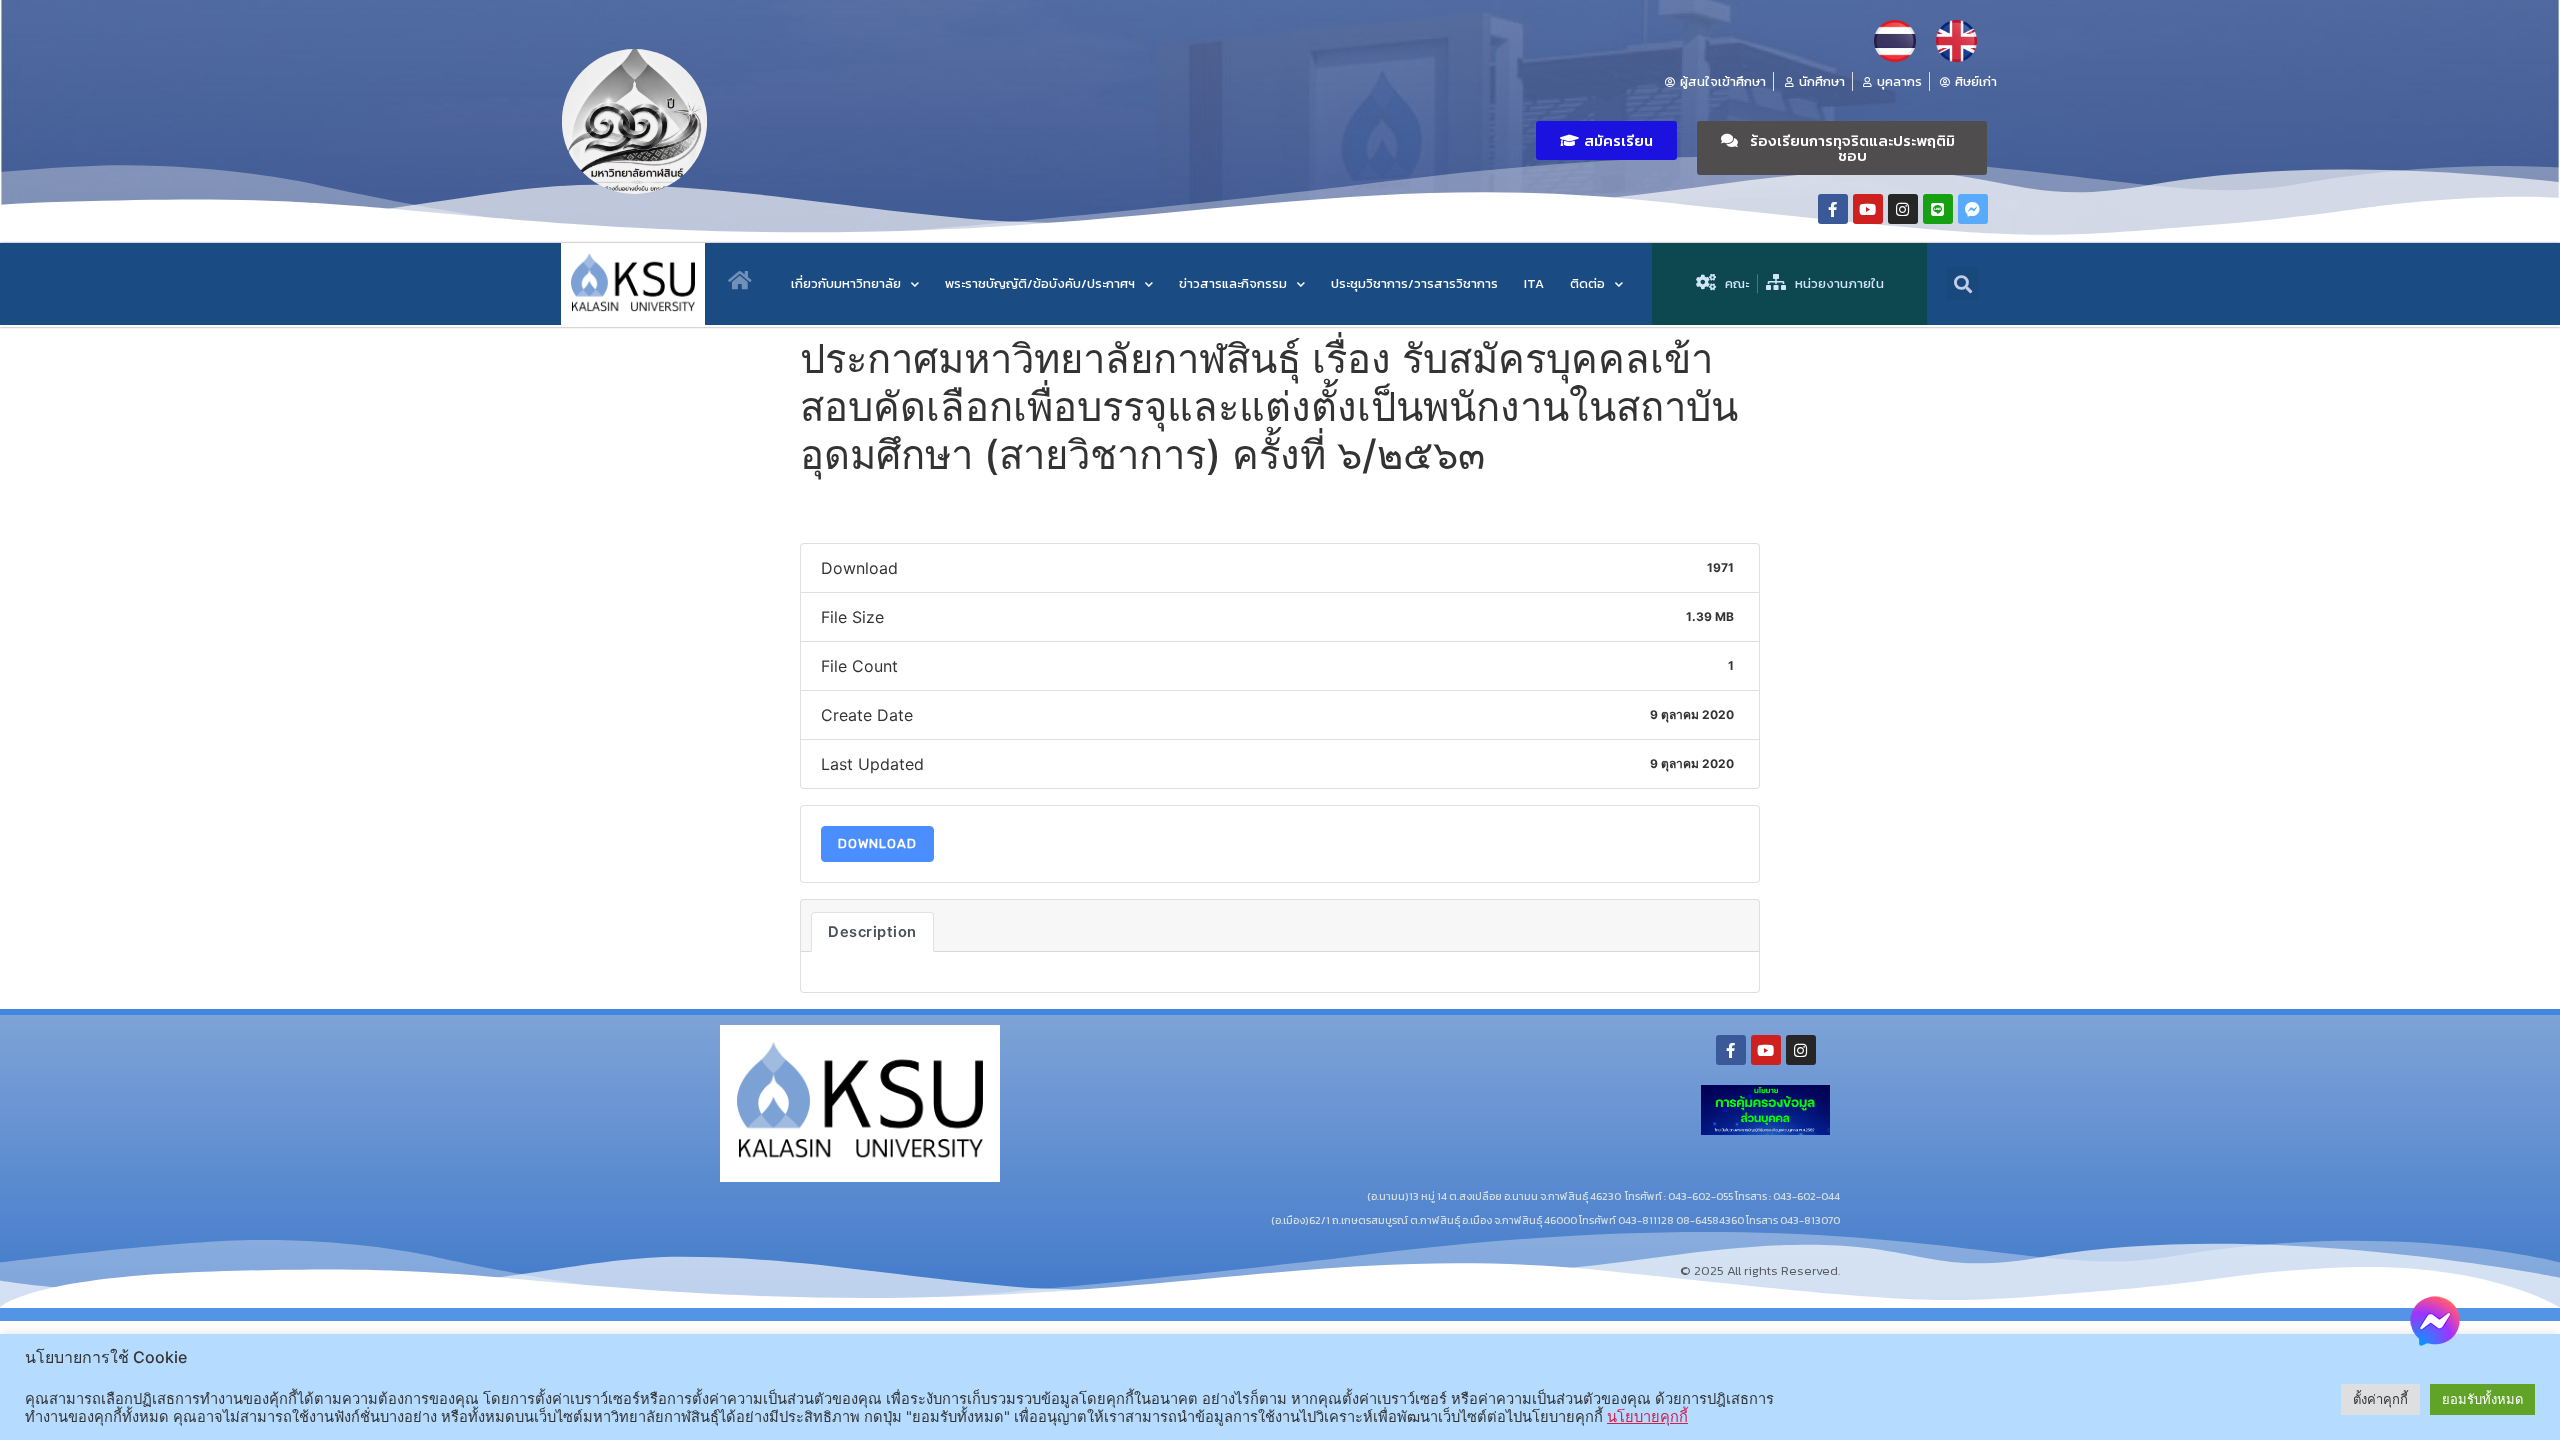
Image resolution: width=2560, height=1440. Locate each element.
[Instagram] (1903, 209)
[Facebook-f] (1833, 209)
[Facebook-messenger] (1973, 209)
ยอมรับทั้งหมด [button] (2482, 1399)
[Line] (1938, 209)
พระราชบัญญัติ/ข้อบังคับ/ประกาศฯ (1040, 283)
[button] (1606, 140)
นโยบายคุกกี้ (1647, 1417)
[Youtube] (1868, 209)
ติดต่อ (1587, 283)
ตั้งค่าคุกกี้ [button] (2380, 1399)
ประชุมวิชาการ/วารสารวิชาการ (1414, 283)
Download (877, 843)
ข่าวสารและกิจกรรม (1233, 283)
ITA (1534, 283)
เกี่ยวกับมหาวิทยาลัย (846, 283)
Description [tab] (872, 932)
